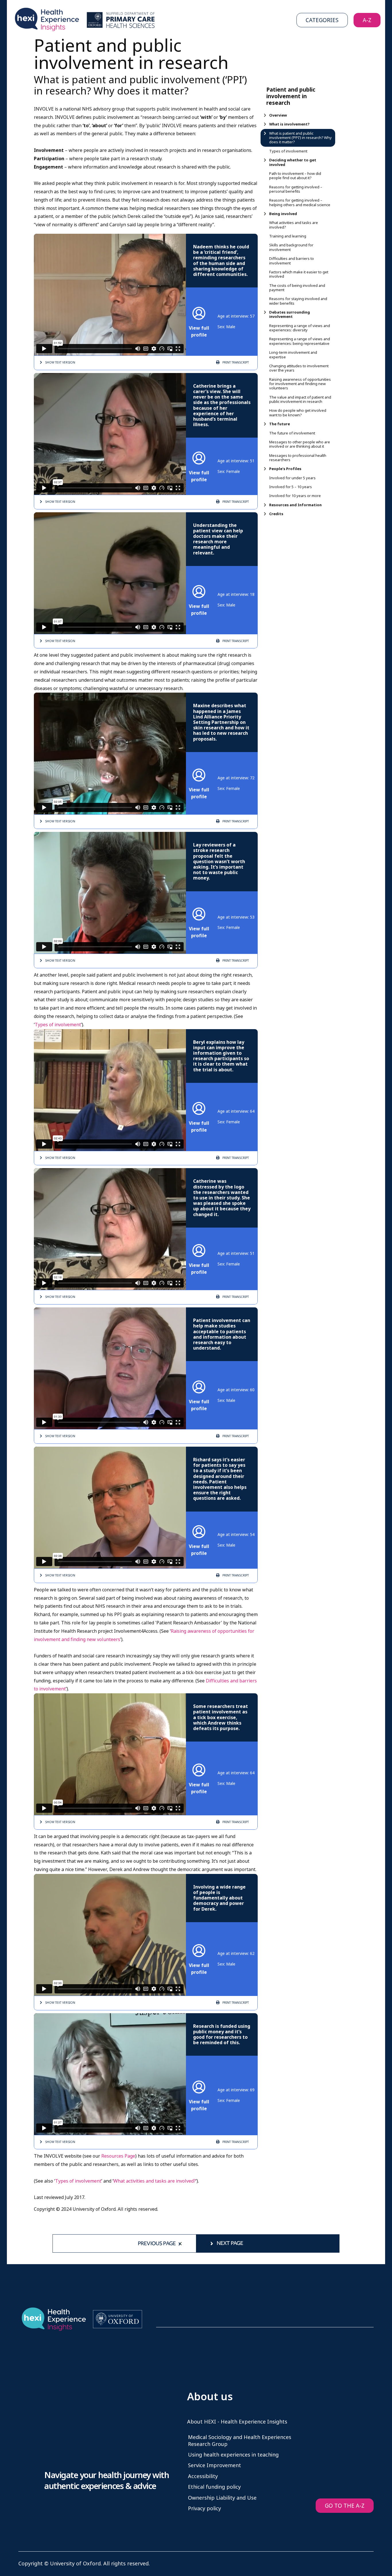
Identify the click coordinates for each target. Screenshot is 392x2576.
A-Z (367, 20)
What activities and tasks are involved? (155, 2181)
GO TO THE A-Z (345, 2506)
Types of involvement (58, 1025)
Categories (322, 20)
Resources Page (118, 2156)
